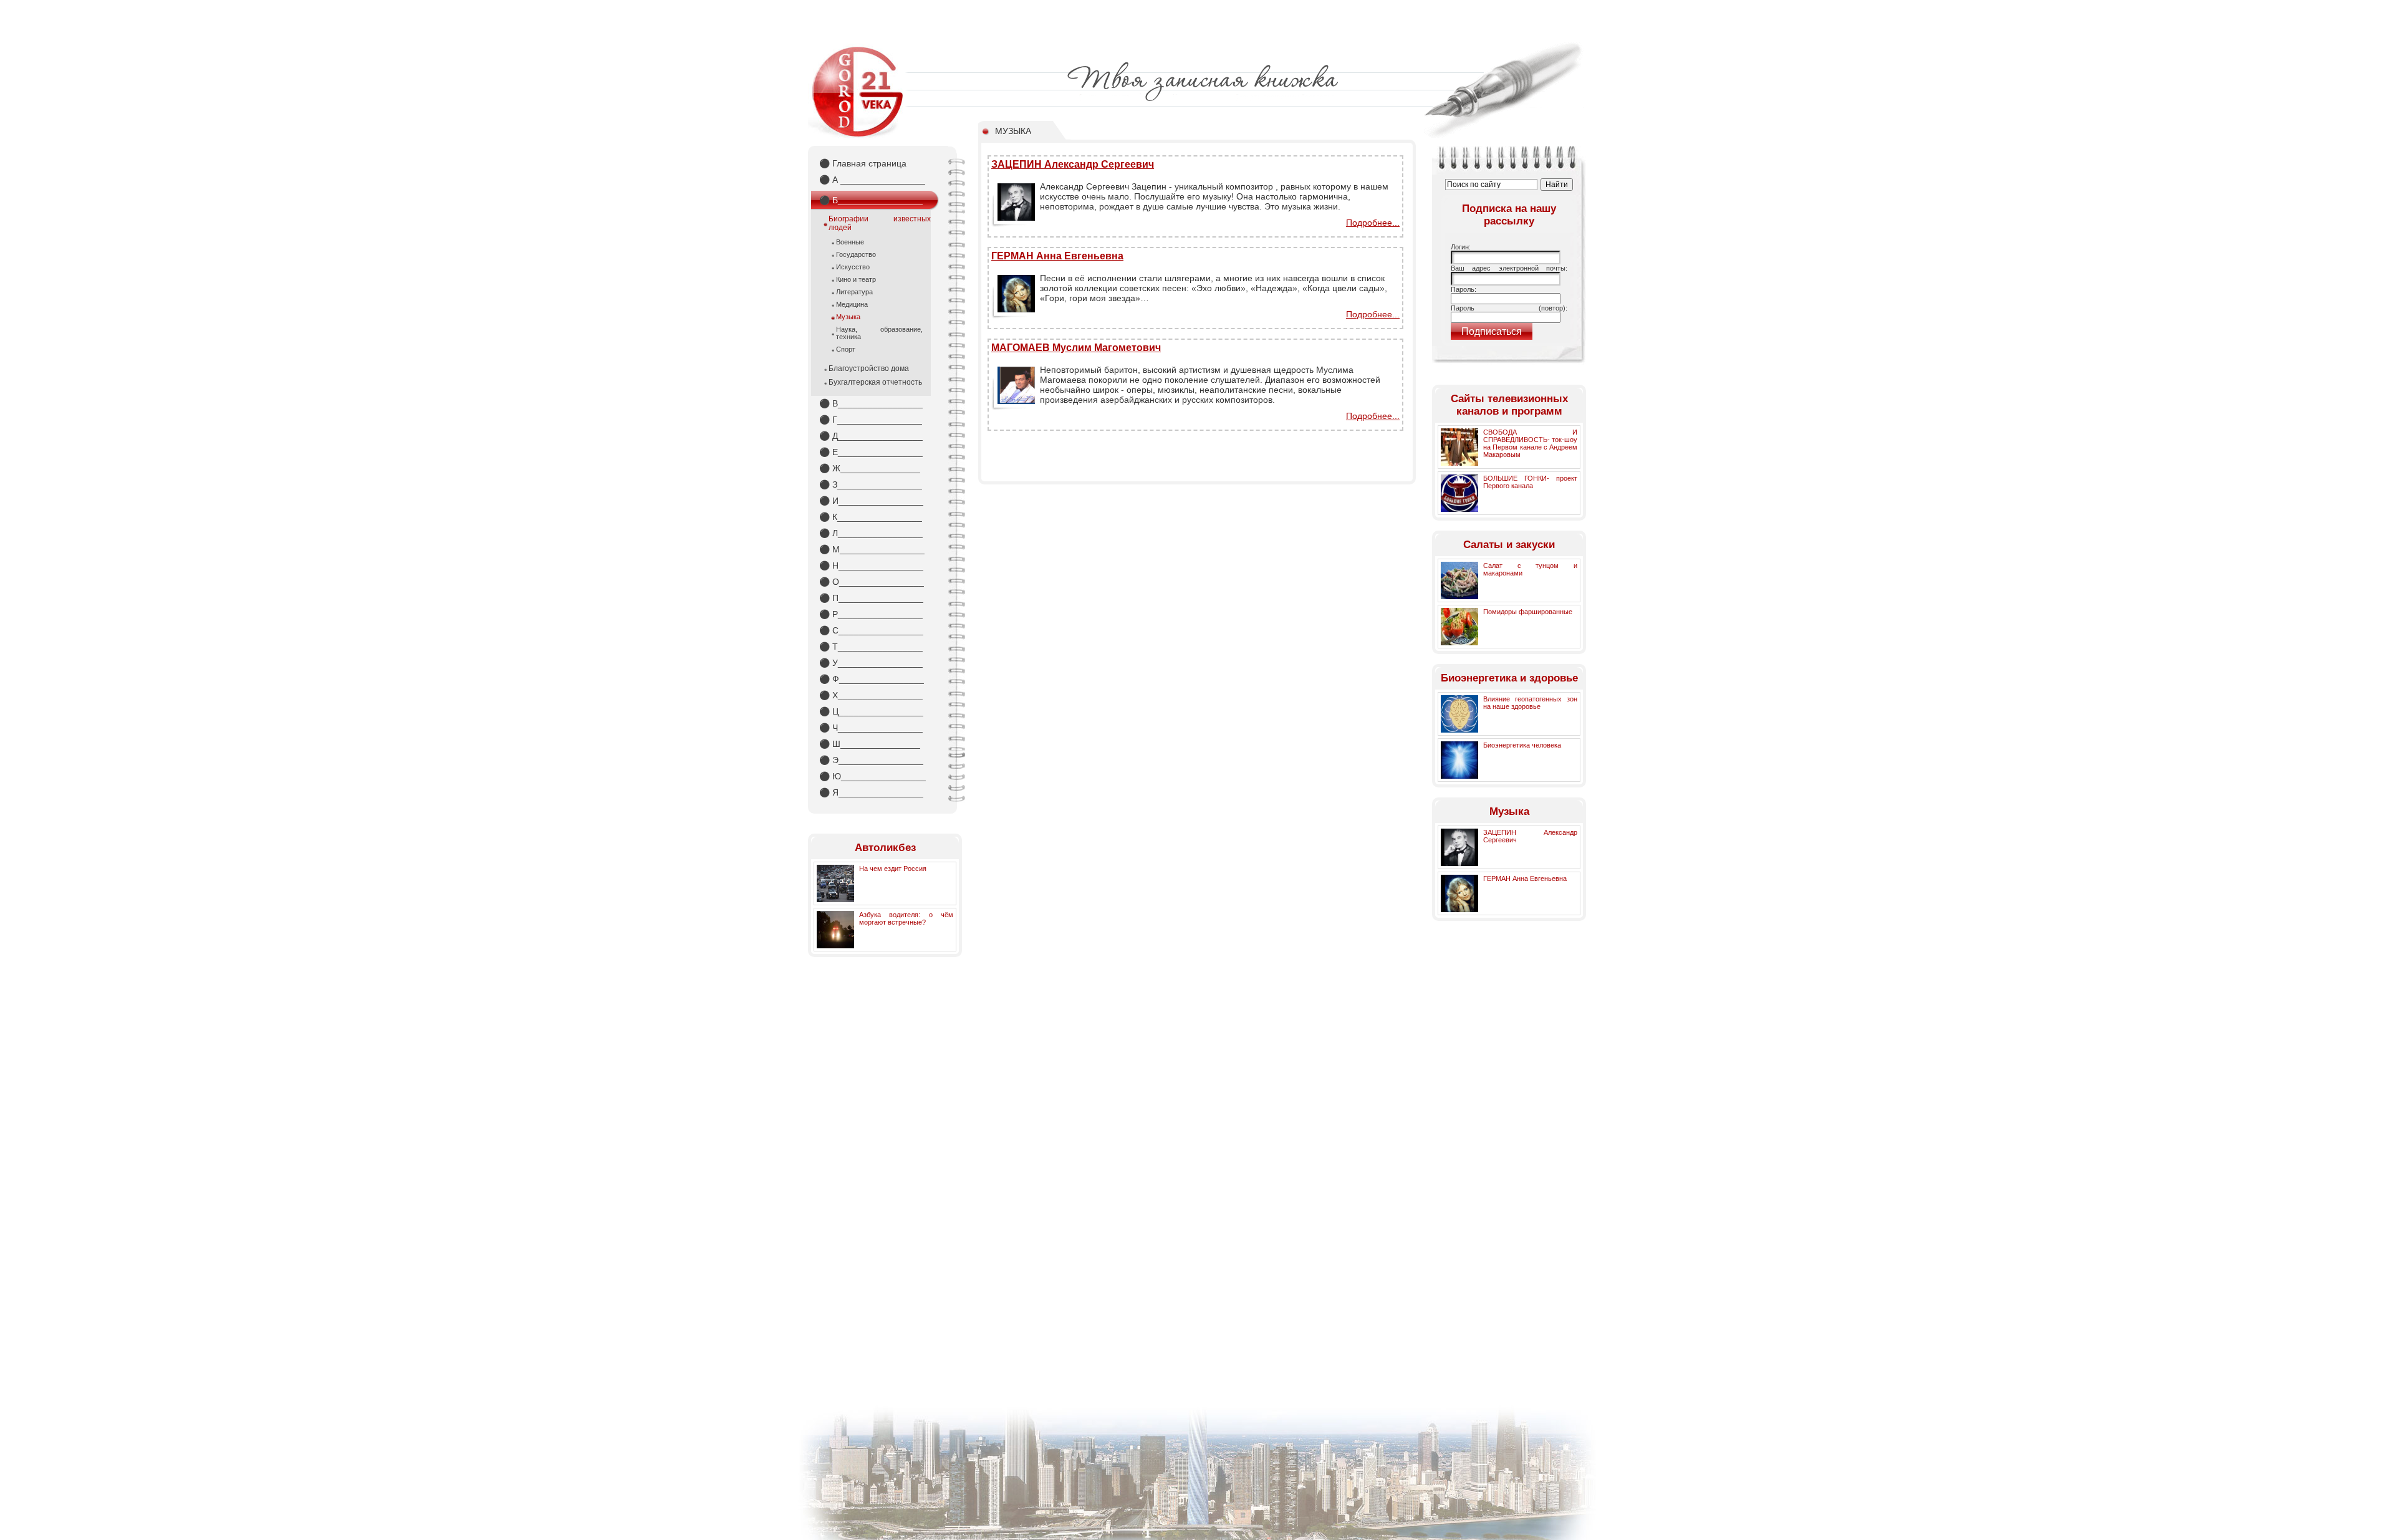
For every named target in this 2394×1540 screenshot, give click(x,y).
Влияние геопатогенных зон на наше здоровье (1530, 703)
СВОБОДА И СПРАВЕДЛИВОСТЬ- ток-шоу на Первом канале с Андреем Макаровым (1530, 443)
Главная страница (863, 163)
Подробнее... (1373, 223)
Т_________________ (871, 647)
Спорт (846, 349)
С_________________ (871, 630)
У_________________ (871, 663)
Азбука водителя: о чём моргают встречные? (906, 918)
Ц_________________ (871, 711)
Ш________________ (870, 744)
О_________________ (872, 582)
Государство (856, 254)
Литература (854, 292)
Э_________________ (871, 760)
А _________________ (872, 180)
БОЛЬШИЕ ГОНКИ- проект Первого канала (1530, 482)
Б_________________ (871, 200)
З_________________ (871, 484)
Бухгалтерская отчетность (875, 382)
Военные (850, 242)
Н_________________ (871, 565)
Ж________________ (870, 468)
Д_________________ (871, 436)
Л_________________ (871, 533)
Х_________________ (871, 695)
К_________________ (871, 517)
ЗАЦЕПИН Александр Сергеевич (1073, 164)
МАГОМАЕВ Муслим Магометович (1076, 348)
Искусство (853, 267)
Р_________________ (871, 614)
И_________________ (871, 501)
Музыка (848, 317)
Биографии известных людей (880, 223)
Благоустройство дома (869, 368)
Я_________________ (871, 792)
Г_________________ (871, 420)
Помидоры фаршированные (1528, 612)
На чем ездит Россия (893, 869)
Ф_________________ (872, 679)
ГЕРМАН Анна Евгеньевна (1057, 256)
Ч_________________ (871, 728)
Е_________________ (871, 452)
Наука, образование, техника (879, 333)
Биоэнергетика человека (1522, 745)
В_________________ (871, 403)
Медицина (852, 304)
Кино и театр (856, 279)
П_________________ (871, 598)
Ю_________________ (873, 776)
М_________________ (872, 549)
